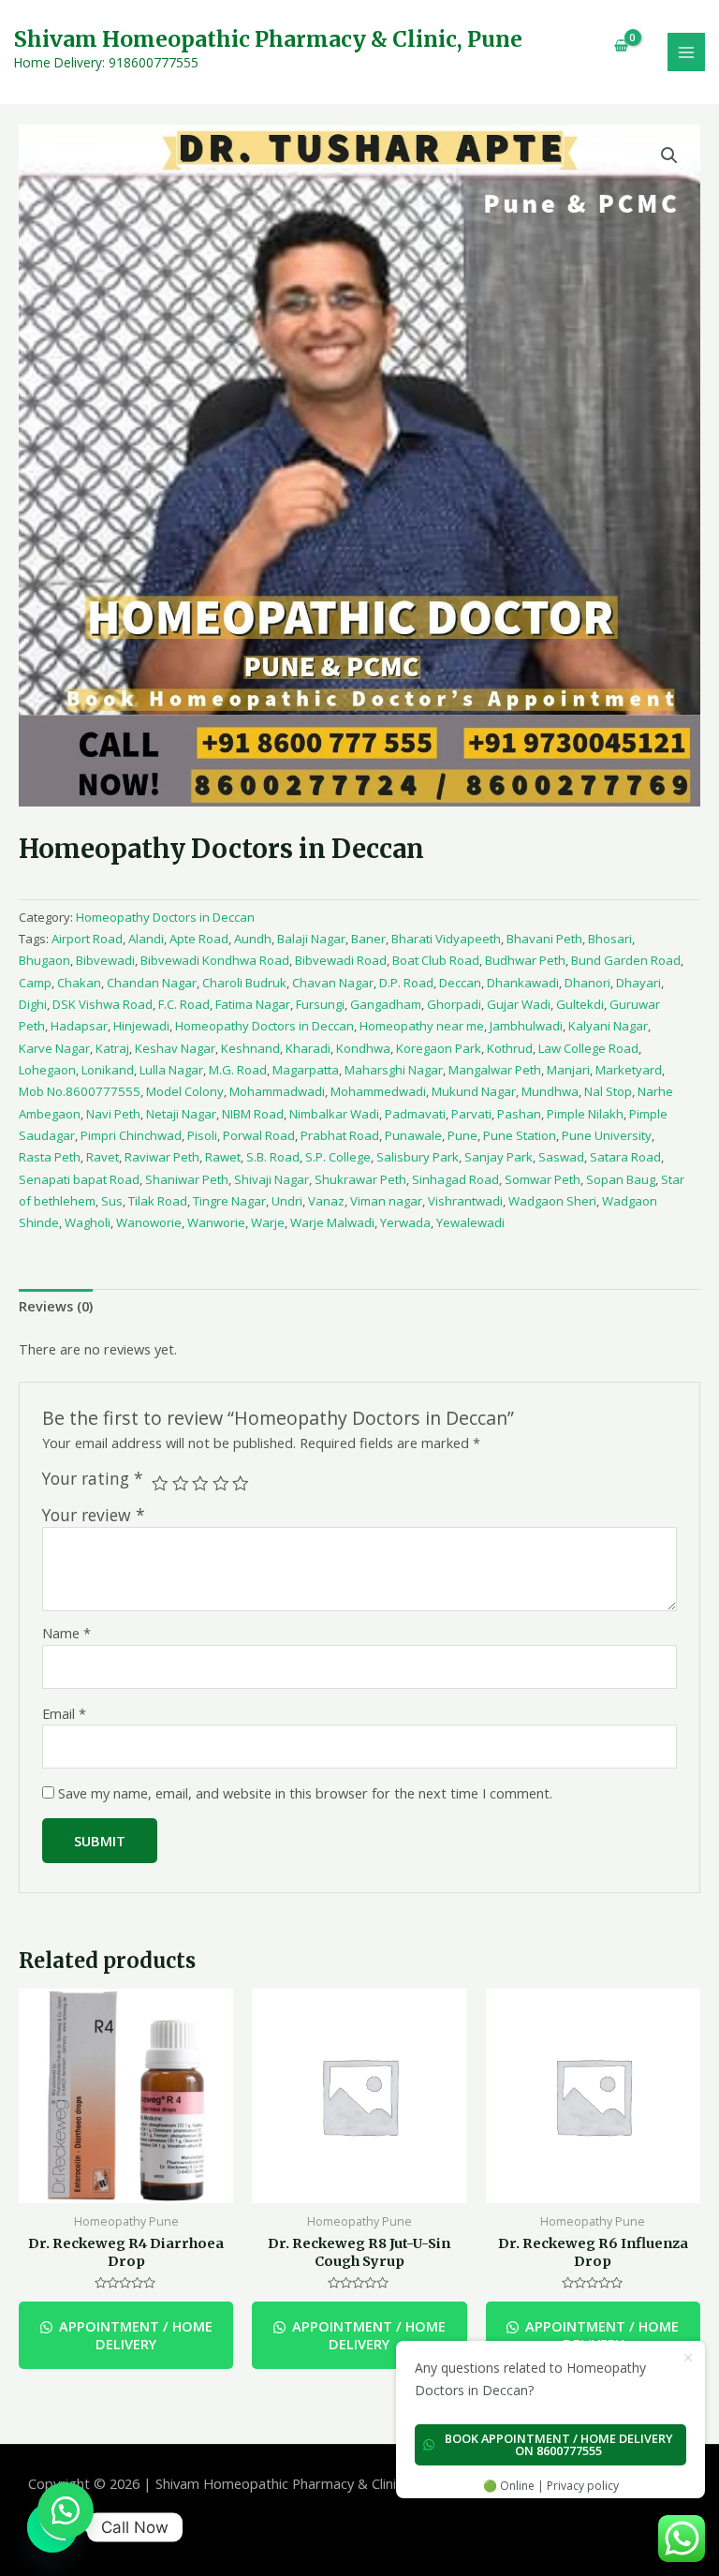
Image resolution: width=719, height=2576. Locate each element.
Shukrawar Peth (360, 1179)
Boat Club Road (436, 960)
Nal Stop (608, 1091)
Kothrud (510, 1048)
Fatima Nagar (253, 1004)
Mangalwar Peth (495, 1070)
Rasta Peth (50, 1157)
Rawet (223, 1157)
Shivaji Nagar (271, 1179)
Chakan (79, 983)
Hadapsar (79, 1026)
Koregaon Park (439, 1048)
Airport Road (87, 939)
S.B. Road (273, 1157)
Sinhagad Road (455, 1179)
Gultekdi (580, 1004)
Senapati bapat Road (79, 1179)
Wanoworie (149, 1222)
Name (66, 1633)
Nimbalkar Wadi (334, 1114)
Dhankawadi (523, 983)
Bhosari (610, 939)
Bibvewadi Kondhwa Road (215, 960)
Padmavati (415, 1114)
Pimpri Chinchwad (131, 1135)
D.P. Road (406, 983)
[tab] (56, 1307)
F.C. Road (184, 1004)
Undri (287, 1201)
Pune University (607, 1135)
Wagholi (88, 1222)
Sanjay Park (499, 1157)
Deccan (460, 983)
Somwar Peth (543, 1179)
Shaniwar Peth (187, 1179)
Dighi (33, 1004)
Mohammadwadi (277, 1091)
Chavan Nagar (333, 983)
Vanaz (326, 1201)
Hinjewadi (141, 1026)
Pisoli (202, 1135)
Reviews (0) (56, 1306)
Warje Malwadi (332, 1222)
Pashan (519, 1114)
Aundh (253, 939)
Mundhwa (550, 1091)
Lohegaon (47, 1070)
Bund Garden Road (626, 960)
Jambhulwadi (526, 1026)
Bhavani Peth (544, 939)
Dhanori (587, 983)
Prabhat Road (340, 1135)
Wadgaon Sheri (552, 1201)
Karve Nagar (54, 1048)
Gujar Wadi (519, 1004)
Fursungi (320, 1004)
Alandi (146, 939)
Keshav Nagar (175, 1048)
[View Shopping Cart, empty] (614, 45)
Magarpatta (306, 1070)
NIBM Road (253, 1114)
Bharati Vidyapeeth (446, 939)
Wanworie (216, 1222)
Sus (112, 1201)
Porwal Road (259, 1135)
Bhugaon (44, 960)
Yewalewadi (470, 1222)
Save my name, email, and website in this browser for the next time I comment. (305, 1793)
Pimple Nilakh (585, 1114)
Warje (268, 1222)
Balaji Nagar (311, 939)
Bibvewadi (105, 960)
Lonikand (108, 1070)
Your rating (93, 1479)
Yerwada (405, 1222)
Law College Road (588, 1048)
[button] (66, 2510)
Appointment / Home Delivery (134, 2335)
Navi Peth (113, 1114)
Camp (35, 983)
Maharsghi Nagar (394, 1070)
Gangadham (386, 1004)
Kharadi (308, 1048)
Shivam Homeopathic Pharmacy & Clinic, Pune (268, 39)
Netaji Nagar (181, 1114)
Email (64, 1713)
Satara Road (625, 1157)
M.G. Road (238, 1070)
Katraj (112, 1048)
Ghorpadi (454, 1004)
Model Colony (185, 1091)
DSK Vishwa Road (103, 1004)
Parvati (471, 1114)
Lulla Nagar (171, 1070)
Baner (368, 939)
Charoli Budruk (244, 983)
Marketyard (629, 1070)
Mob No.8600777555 (80, 1091)
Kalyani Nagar (608, 1026)
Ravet (103, 1157)
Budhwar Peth (525, 960)
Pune (462, 1135)
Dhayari (638, 983)
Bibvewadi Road (341, 960)
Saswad (561, 1157)
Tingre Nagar (229, 1201)
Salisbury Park (418, 1157)
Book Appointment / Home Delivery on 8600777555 (559, 2444)
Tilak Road (158, 1201)
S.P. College (338, 1157)
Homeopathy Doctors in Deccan (165, 917)
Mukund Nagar (474, 1091)
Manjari (568, 1070)
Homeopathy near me (422, 1026)
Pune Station (520, 1135)
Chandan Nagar (152, 983)
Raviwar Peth (162, 1157)
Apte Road (199, 939)
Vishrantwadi (465, 1201)
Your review (94, 1515)
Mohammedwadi (378, 1091)
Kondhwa (363, 1048)
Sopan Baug (621, 1179)
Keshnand (250, 1048)
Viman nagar (386, 1201)
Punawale (413, 1135)
